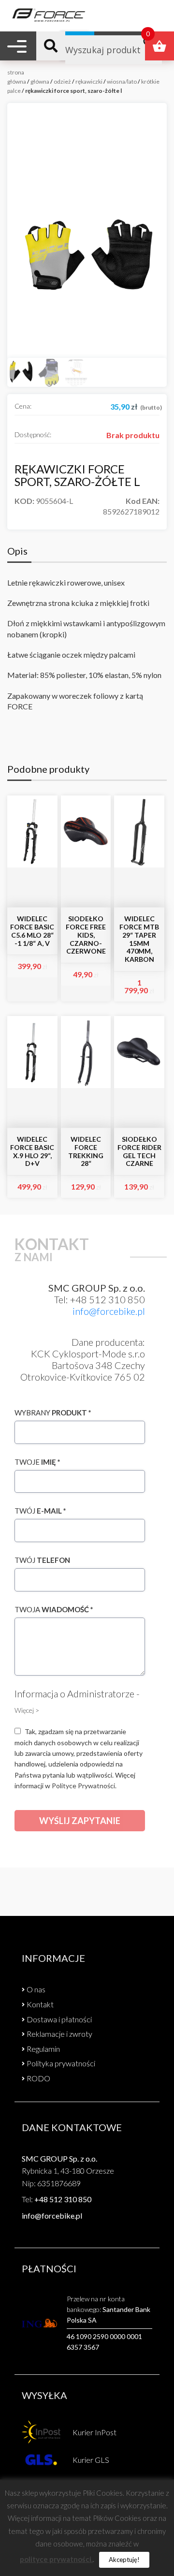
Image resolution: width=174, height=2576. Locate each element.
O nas (36, 1989)
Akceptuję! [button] (124, 2560)
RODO (38, 2078)
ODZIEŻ (62, 81)
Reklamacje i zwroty (59, 2034)
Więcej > (27, 1710)
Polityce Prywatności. (84, 1786)
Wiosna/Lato (122, 81)
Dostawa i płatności (59, 2019)
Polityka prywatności (61, 2063)
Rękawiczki (89, 81)
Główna (40, 81)
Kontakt (40, 2004)
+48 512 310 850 (63, 2199)
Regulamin (43, 2049)
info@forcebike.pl (109, 1311)
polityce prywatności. (56, 2559)
